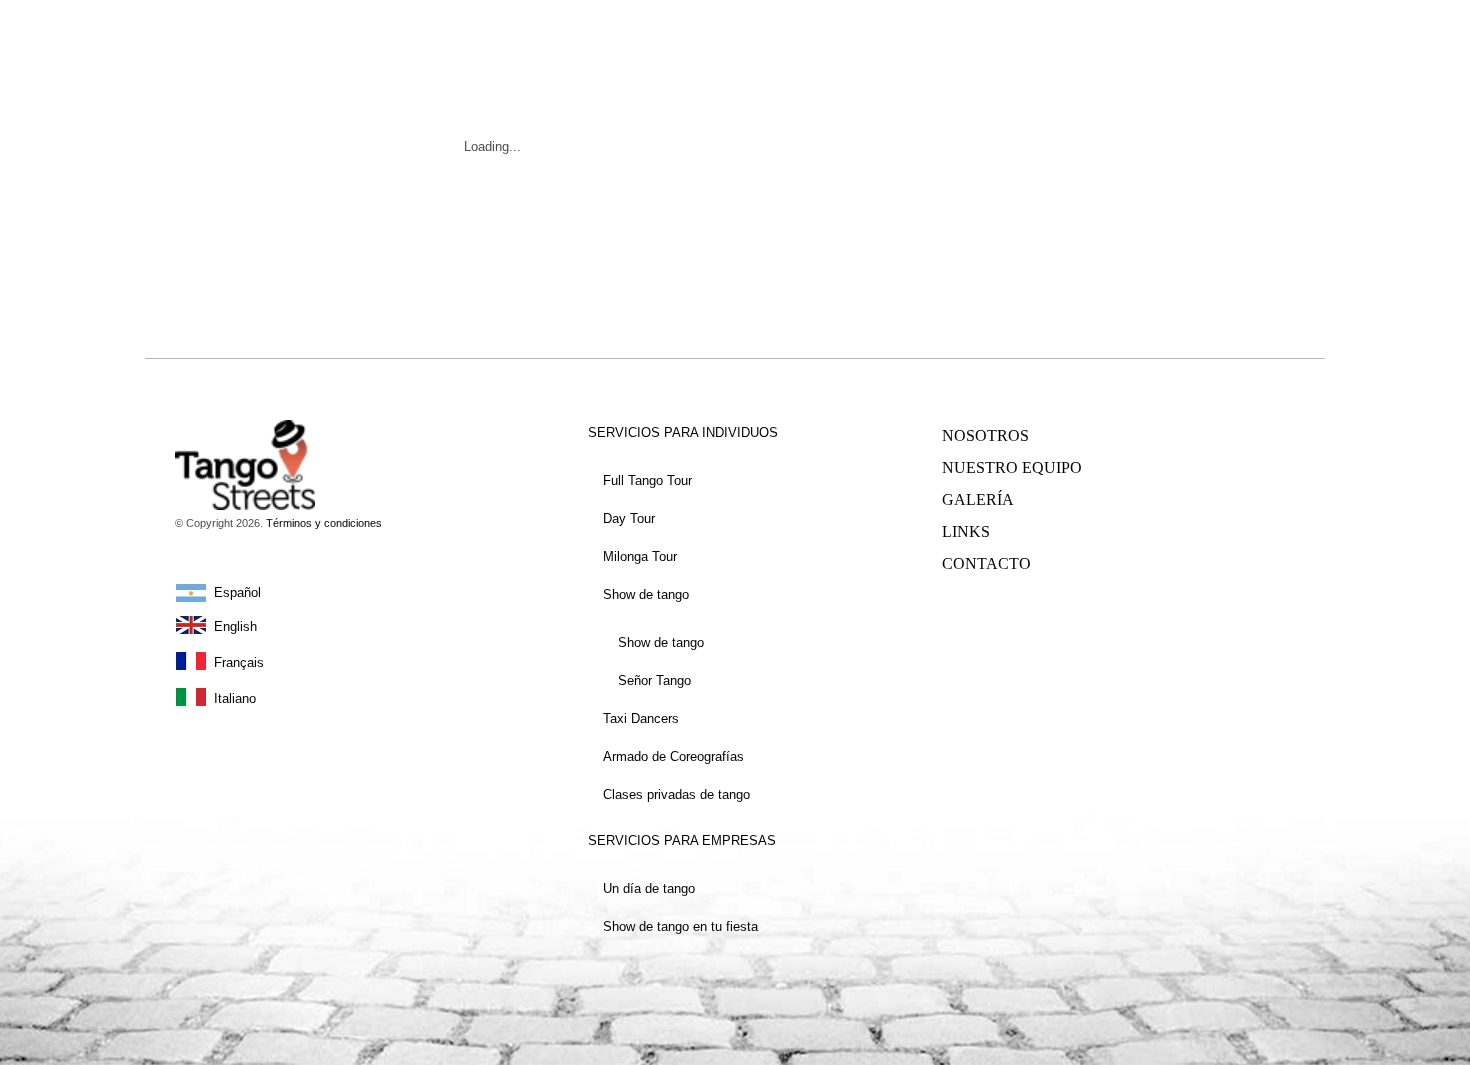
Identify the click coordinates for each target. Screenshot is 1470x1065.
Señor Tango (654, 680)
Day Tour (629, 518)
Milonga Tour (640, 556)
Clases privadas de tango (676, 794)
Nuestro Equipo (1012, 467)
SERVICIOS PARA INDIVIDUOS (683, 432)
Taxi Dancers (641, 718)
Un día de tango (649, 888)
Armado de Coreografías (673, 756)
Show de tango (646, 594)
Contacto (986, 563)
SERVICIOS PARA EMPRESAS (682, 840)
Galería (978, 499)
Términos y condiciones (324, 523)
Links (966, 531)
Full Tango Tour (647, 480)
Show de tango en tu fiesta (680, 926)
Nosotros (985, 435)
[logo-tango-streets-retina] (217, 26)
